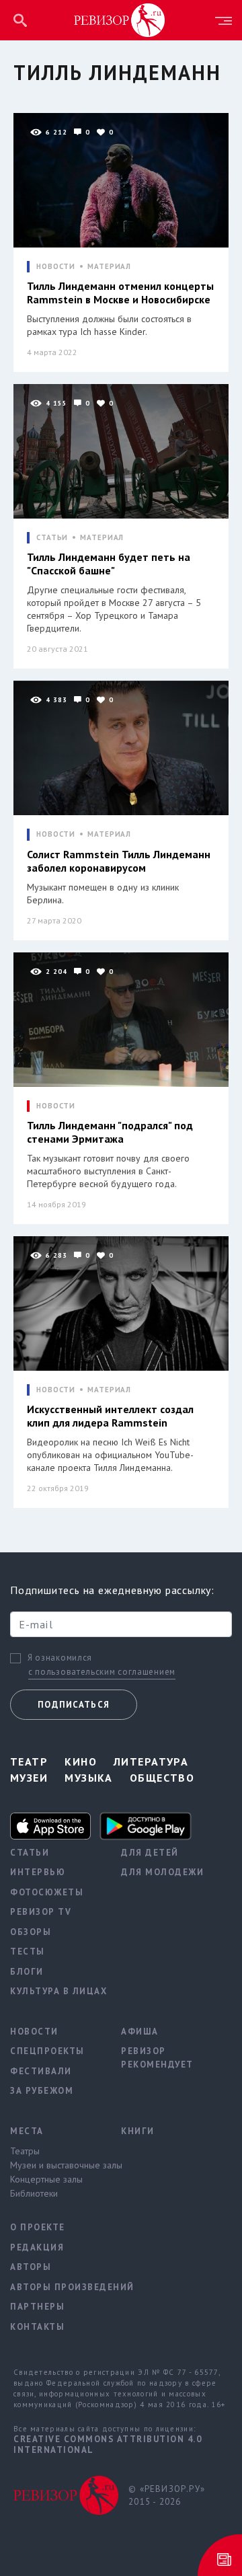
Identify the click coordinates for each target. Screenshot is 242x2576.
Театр (29, 1761)
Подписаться (74, 1705)
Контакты (37, 2327)
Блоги (27, 1972)
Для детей (150, 1853)
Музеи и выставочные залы (55, 2165)
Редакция (37, 2247)
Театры (25, 2151)
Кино (81, 1761)
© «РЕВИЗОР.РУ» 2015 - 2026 (167, 2496)
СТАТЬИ (52, 538)
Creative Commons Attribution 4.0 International (108, 2445)
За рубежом (42, 2091)
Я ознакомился (60, 1658)
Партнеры (37, 2307)
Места (27, 2131)
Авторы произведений (55, 2287)
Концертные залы (46, 2179)
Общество (162, 1778)
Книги (138, 2131)
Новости (34, 2032)
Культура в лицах (55, 1991)
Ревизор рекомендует (157, 2058)
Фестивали (41, 2071)
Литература (151, 1761)
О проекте (38, 2227)
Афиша (140, 2032)
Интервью (38, 1872)
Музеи (29, 1778)
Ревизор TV (41, 1912)
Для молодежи (162, 1872)
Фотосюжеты (47, 1892)
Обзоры (31, 1932)
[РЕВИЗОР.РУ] (120, 20)
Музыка (89, 1778)
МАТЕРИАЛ (109, 267)
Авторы (31, 2267)
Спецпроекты (47, 2051)
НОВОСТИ (56, 267)
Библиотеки (34, 2193)
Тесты (28, 1952)
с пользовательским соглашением (102, 1672)
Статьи (30, 1853)
